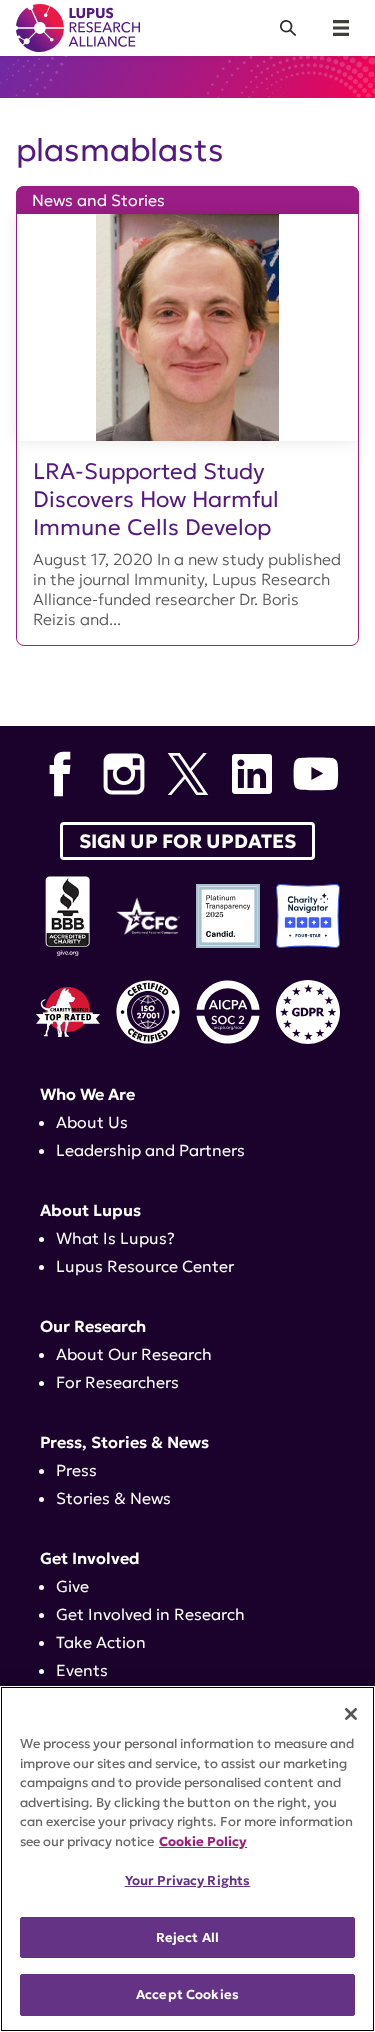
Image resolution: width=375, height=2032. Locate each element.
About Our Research (134, 1354)
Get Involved (90, 1558)
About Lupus (90, 1210)
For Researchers (117, 1382)
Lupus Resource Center (145, 1266)
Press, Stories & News (124, 1442)
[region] (187, 1859)
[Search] (288, 28)
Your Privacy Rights (187, 1880)
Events (82, 1670)
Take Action (101, 1642)
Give (72, 1586)
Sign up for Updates (187, 841)
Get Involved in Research (150, 1614)
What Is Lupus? (115, 1238)
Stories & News (113, 1498)
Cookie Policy (203, 1841)
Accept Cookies (187, 1994)
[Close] (351, 1714)
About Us (92, 1122)
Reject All (187, 1937)
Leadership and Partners (150, 1150)
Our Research (93, 1326)
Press (76, 1470)
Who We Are (87, 1094)
